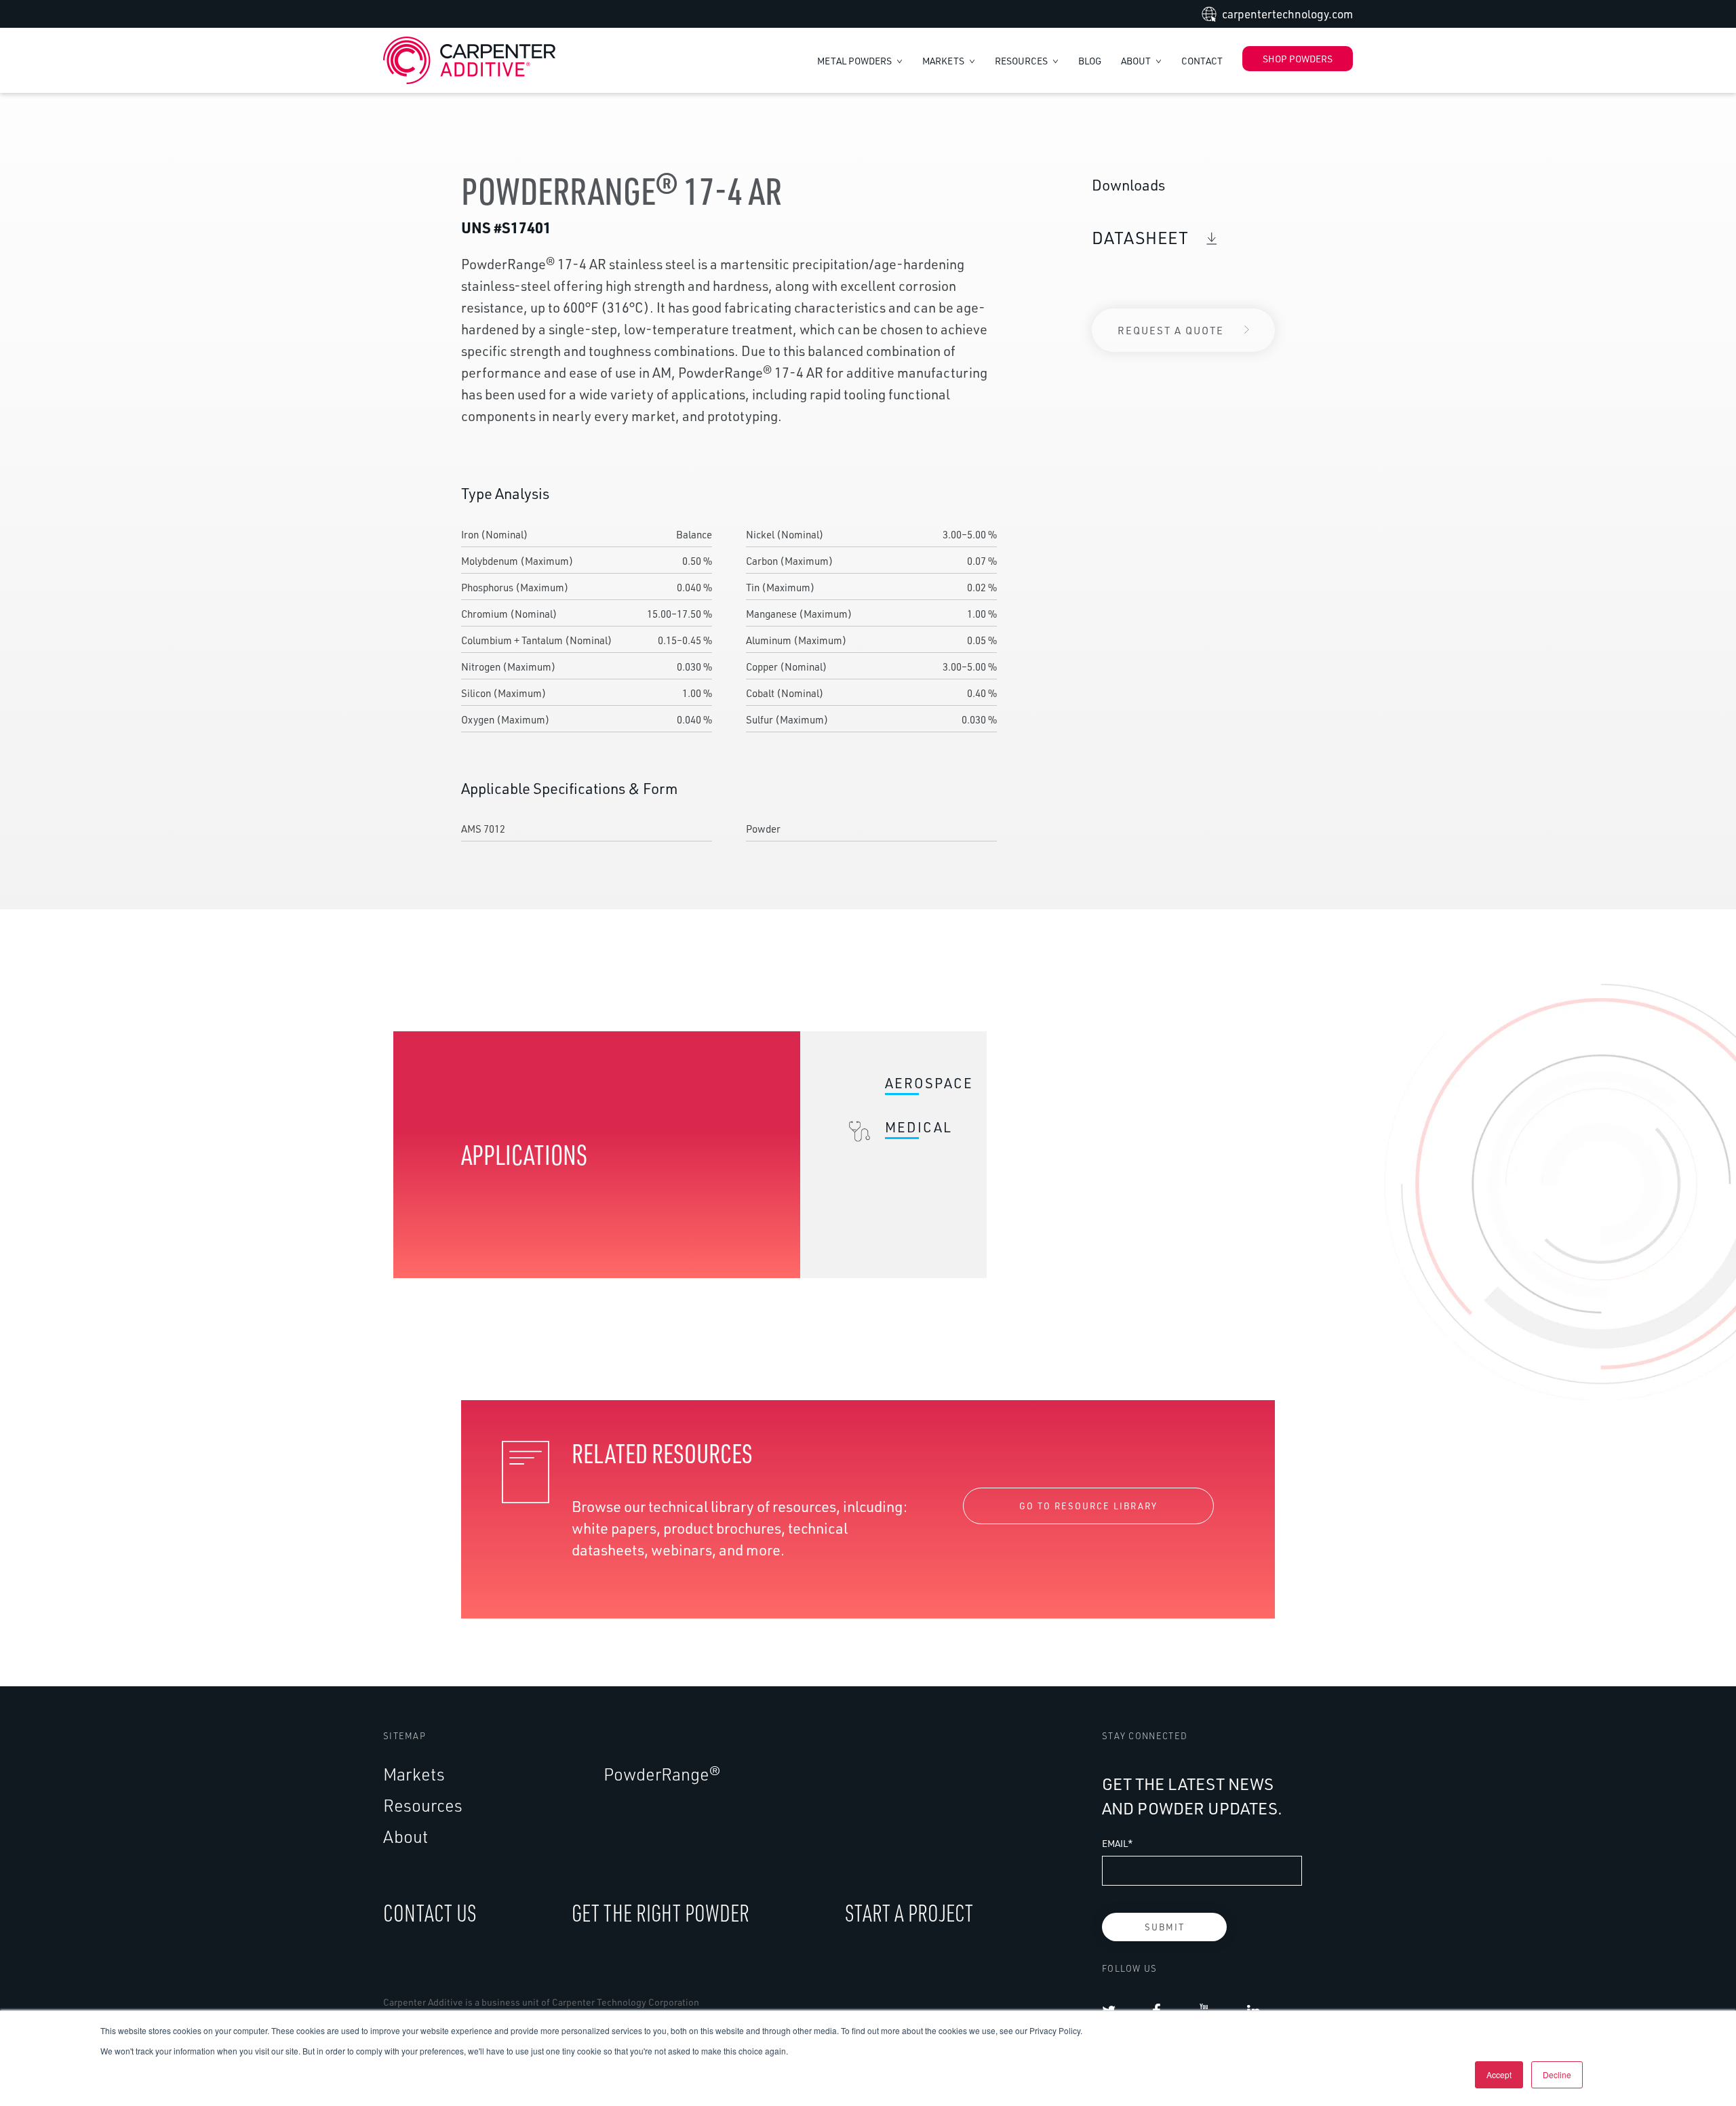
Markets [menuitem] (414, 1774)
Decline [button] (1557, 2074)
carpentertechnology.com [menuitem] (1287, 14)
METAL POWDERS (855, 61)
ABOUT (1137, 61)
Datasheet (1142, 238)
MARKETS (944, 61)
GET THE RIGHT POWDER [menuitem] (660, 1912)
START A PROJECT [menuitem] (909, 1912)
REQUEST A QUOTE (1171, 330)
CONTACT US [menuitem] (430, 1912)
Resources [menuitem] (423, 1805)
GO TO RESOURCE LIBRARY (1088, 1506)
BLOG (1090, 61)
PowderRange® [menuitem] (662, 1774)
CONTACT (1202, 61)
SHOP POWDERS (1298, 59)
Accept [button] (1499, 2074)
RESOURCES (1022, 61)
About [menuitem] (406, 1836)
